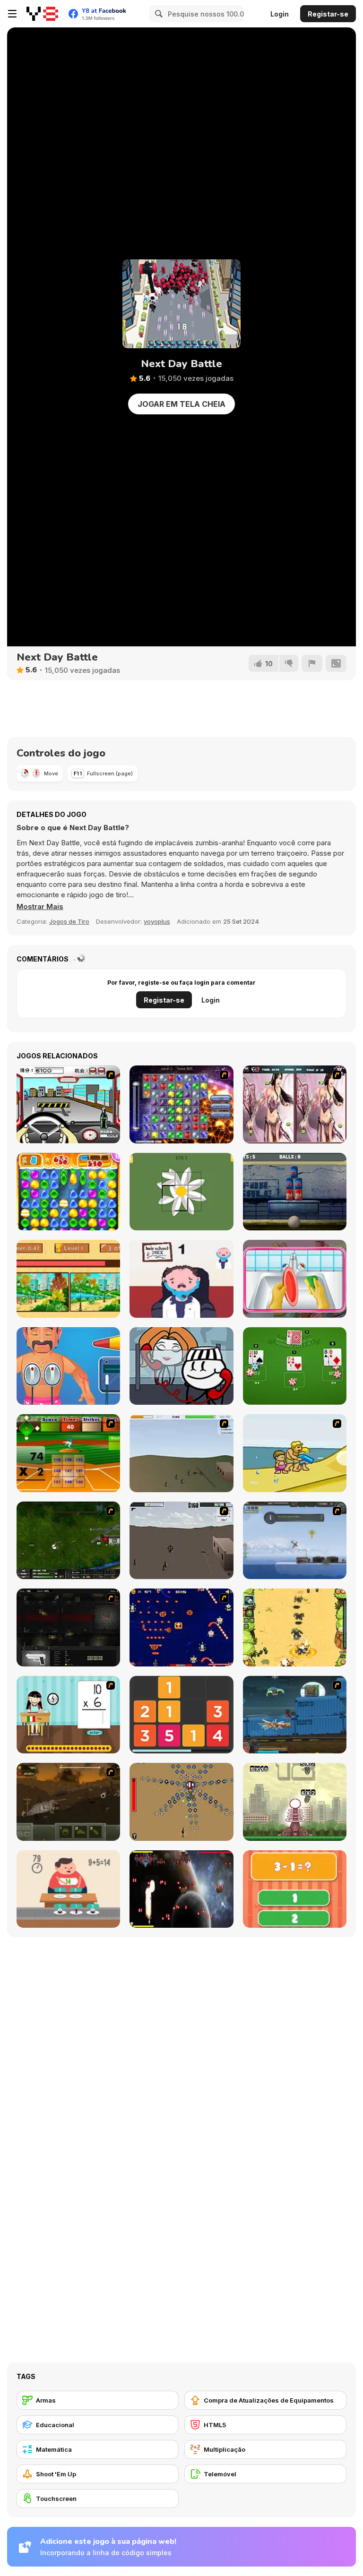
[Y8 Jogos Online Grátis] (42, 14)
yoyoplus (157, 921)
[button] (40, 907)
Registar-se (328, 14)
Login (280, 14)
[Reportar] (312, 663)
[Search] (157, 14)
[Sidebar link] (12, 14)
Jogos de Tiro (69, 921)
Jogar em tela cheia (181, 404)
